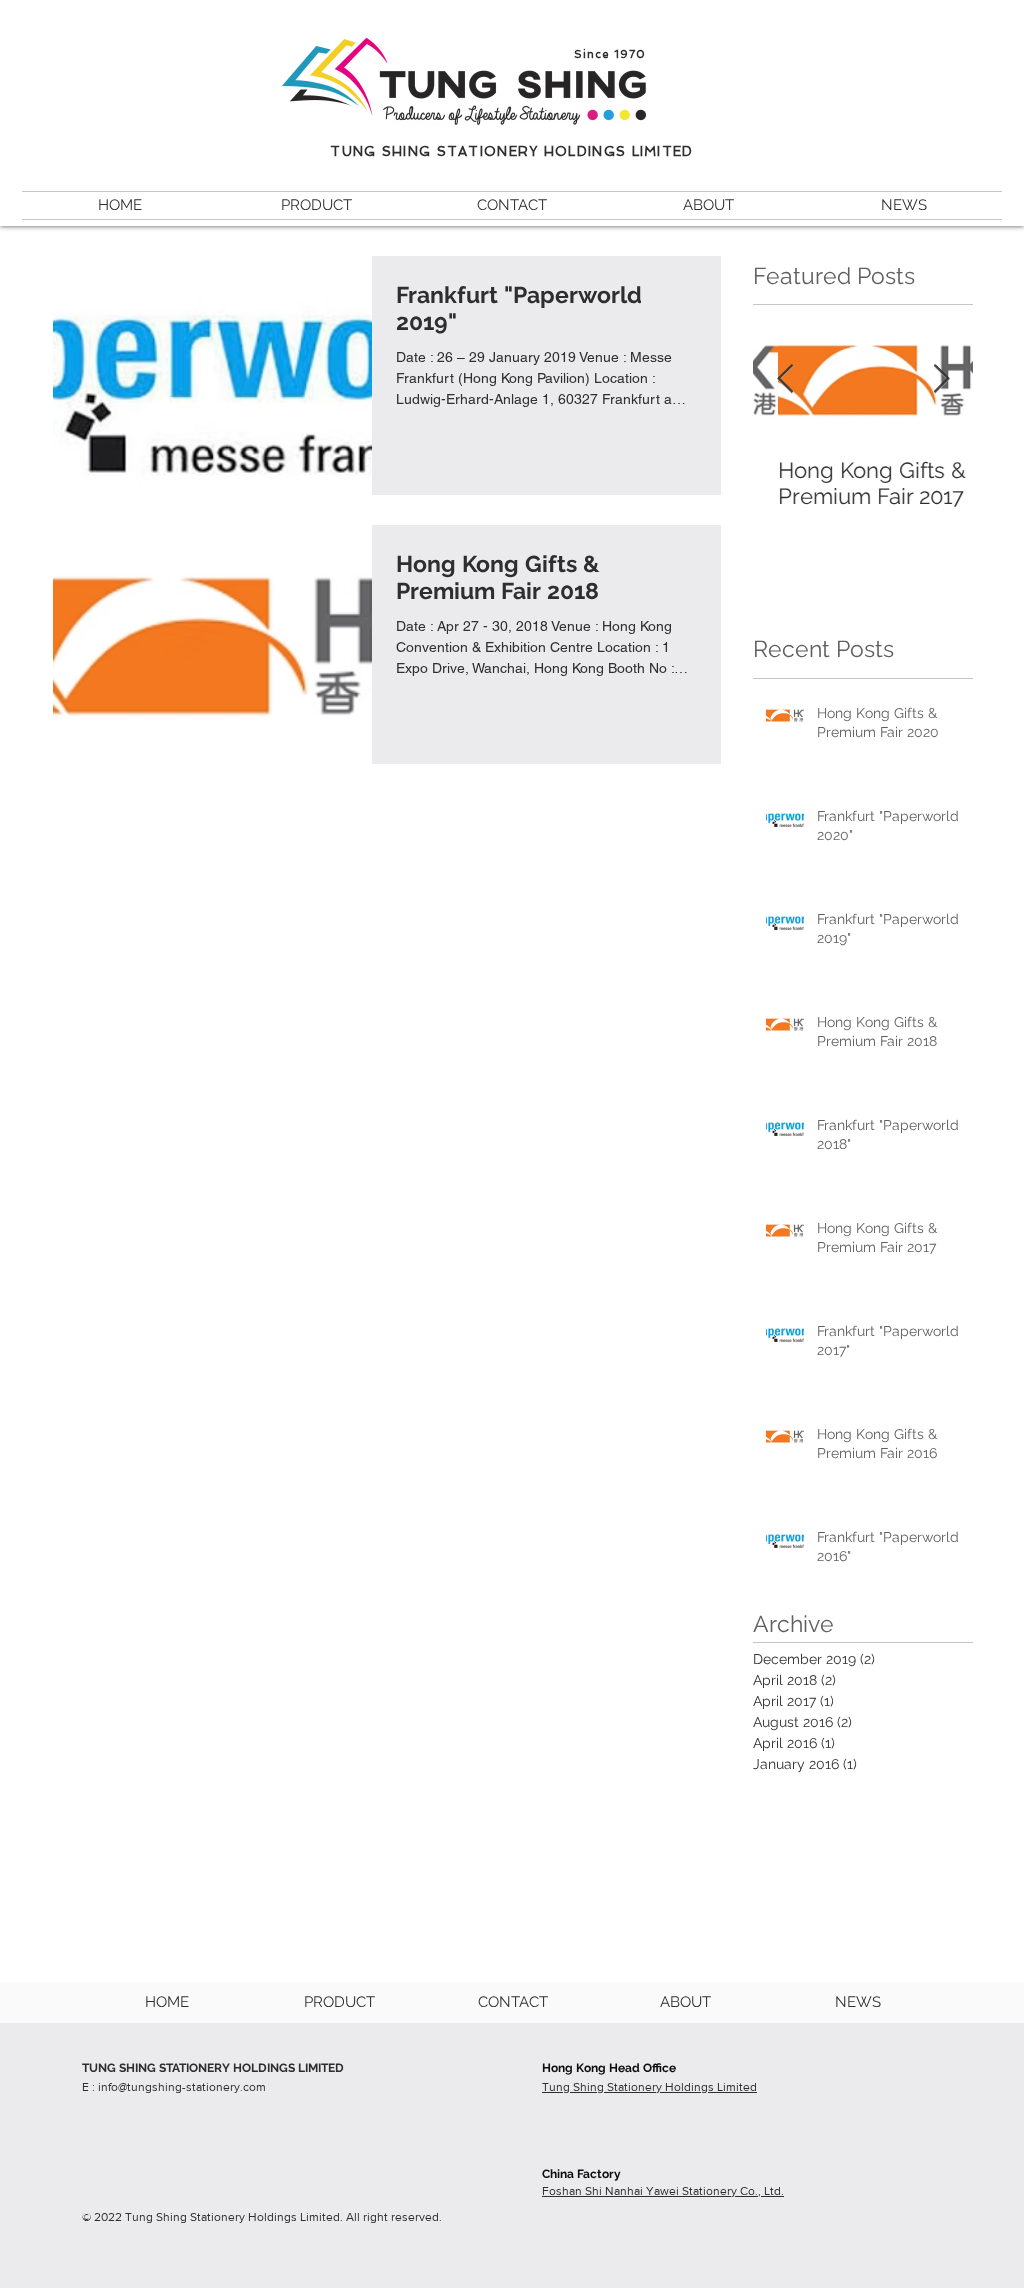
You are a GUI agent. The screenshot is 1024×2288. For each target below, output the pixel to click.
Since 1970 (610, 54)
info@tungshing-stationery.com (182, 2087)
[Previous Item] (785, 379)
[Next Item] (941, 379)
